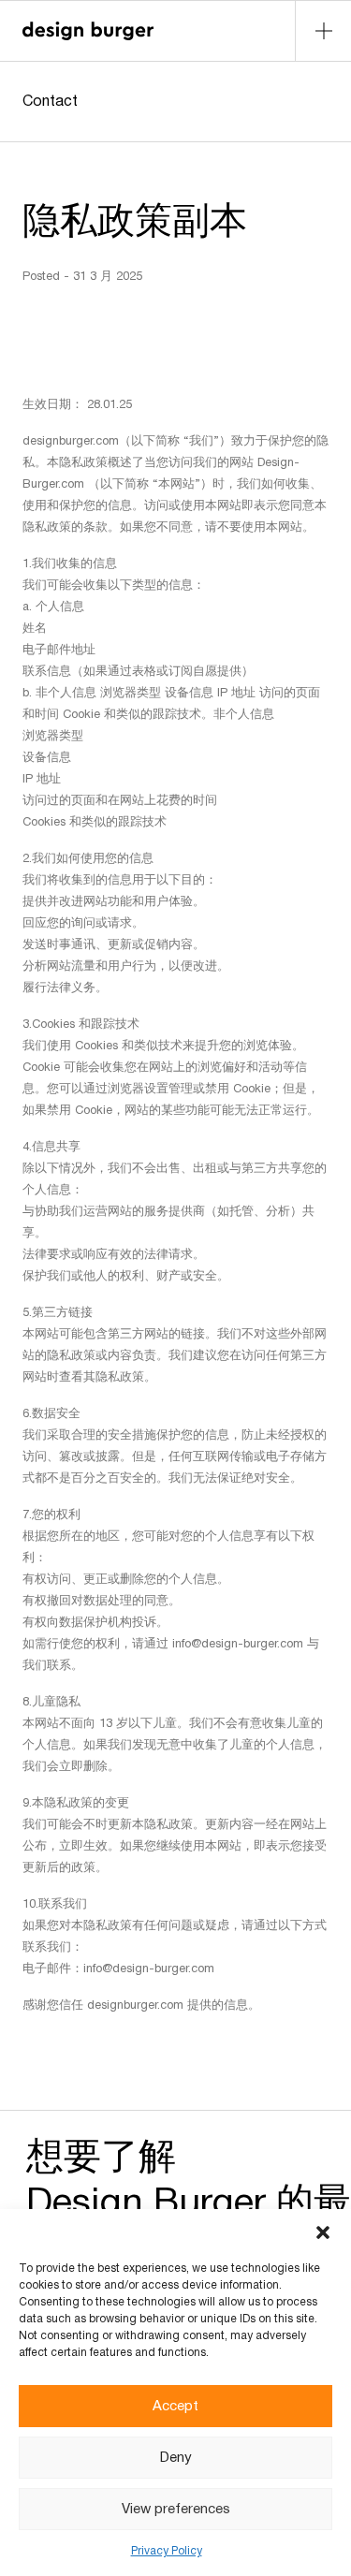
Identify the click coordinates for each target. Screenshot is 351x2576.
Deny (176, 2458)
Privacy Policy (167, 2551)
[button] (323, 2232)
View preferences (176, 2510)
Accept (175, 2407)
